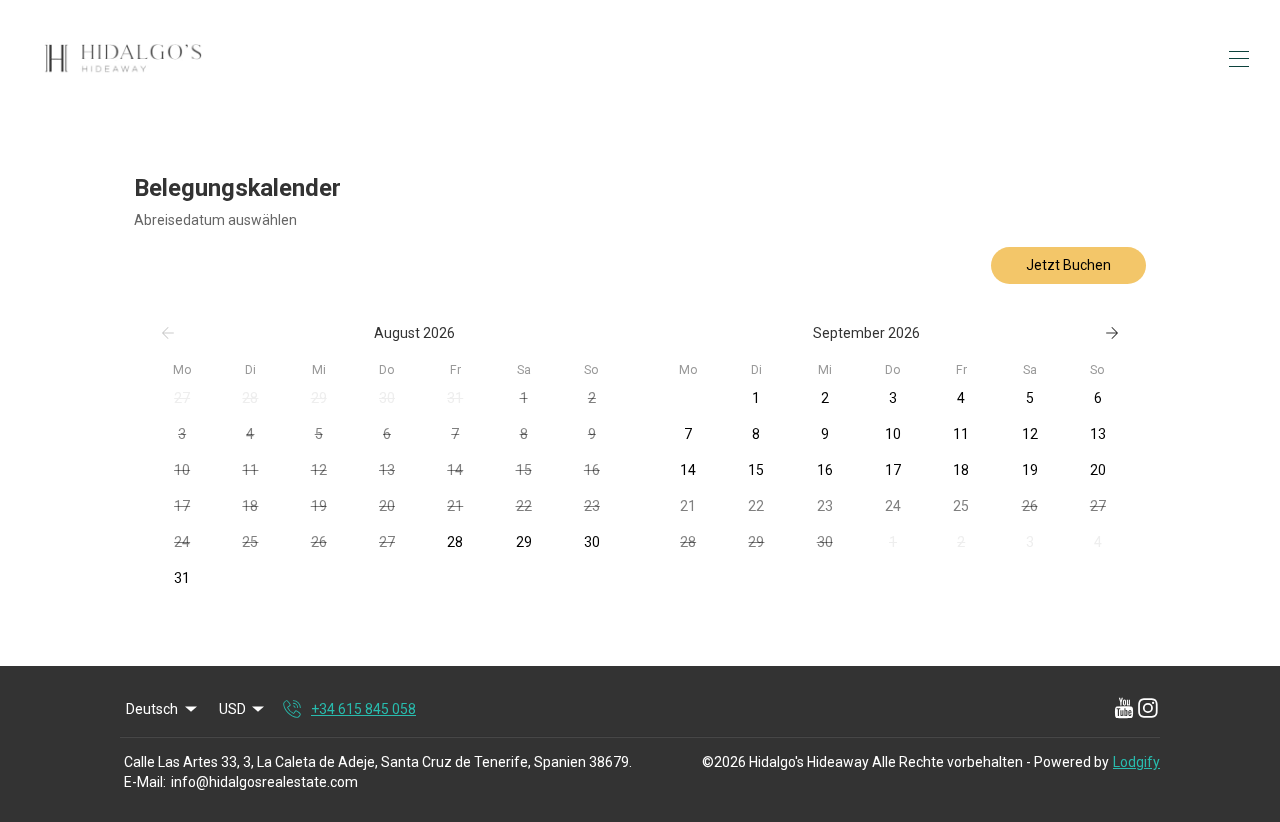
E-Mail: (145, 782)
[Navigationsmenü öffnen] (1239, 59)
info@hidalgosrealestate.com (264, 782)
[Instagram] (1148, 709)
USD (232, 709)
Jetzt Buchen (1068, 265)
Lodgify (1136, 762)
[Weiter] (1112, 333)
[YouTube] (1124, 709)
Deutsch (152, 709)
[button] (182, 398)
